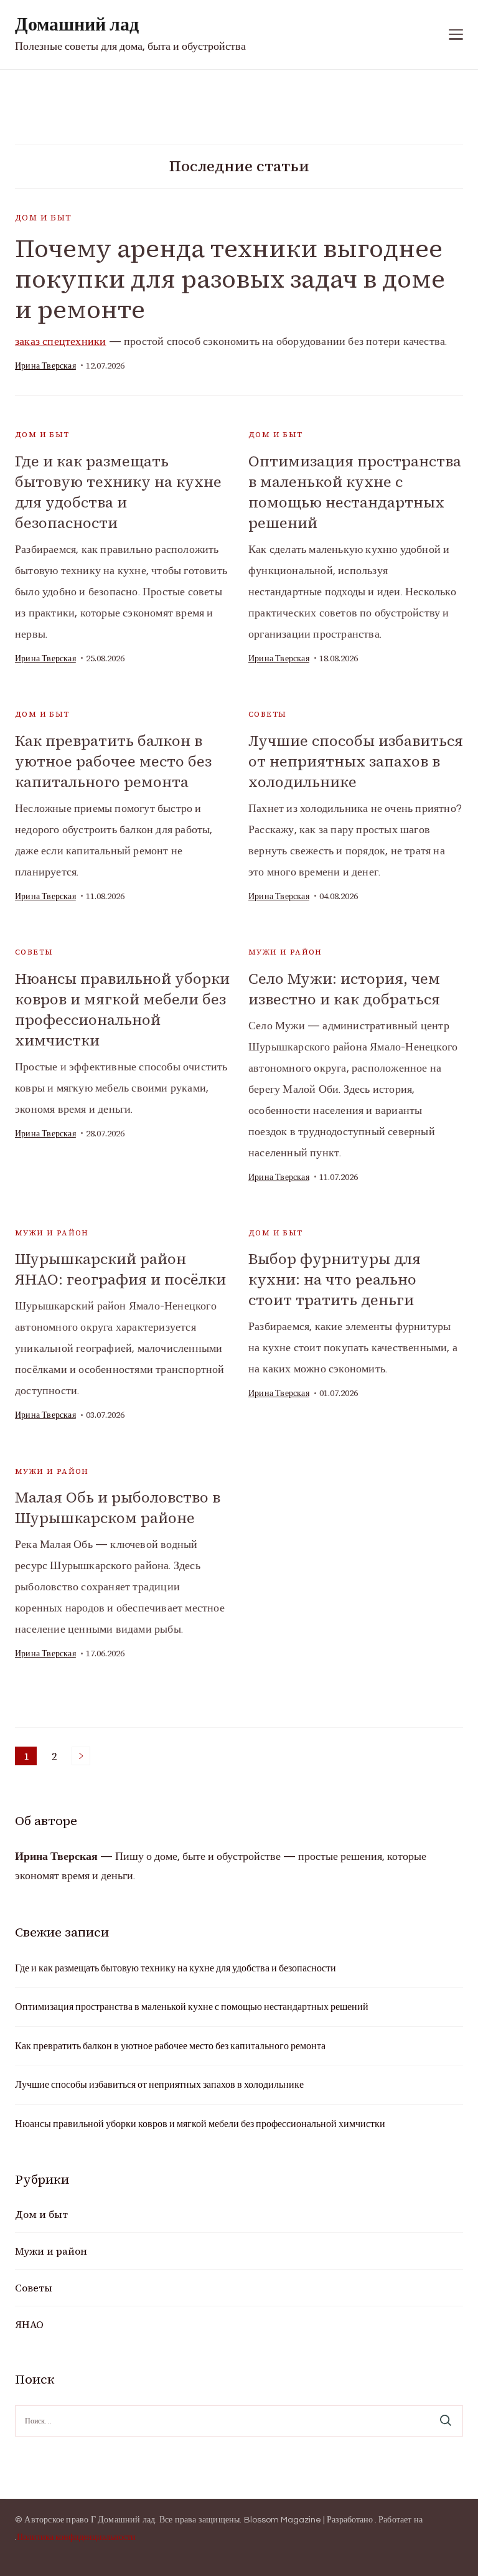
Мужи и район (285, 952)
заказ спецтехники (60, 342)
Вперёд (81, 1756)
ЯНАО (29, 2324)
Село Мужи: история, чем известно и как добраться (344, 989)
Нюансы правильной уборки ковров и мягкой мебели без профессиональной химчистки (122, 1009)
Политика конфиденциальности (76, 2537)
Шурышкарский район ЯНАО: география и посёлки (120, 1269)
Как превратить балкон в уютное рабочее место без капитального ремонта (113, 761)
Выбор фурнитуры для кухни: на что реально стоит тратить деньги (335, 1279)
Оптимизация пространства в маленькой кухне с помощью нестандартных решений (355, 492)
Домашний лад (77, 25)
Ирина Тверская (45, 366)
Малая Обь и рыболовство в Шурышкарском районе (118, 1507)
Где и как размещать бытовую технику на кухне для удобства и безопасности (118, 492)
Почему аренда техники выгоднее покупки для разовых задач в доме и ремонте (230, 279)
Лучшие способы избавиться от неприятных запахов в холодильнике (356, 761)
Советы (267, 714)
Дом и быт (44, 218)
